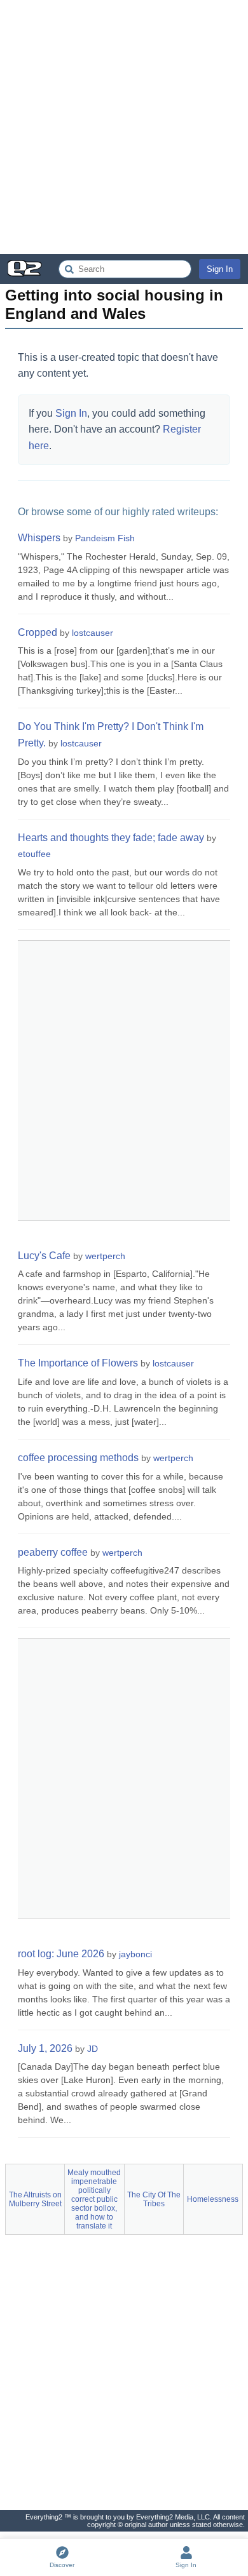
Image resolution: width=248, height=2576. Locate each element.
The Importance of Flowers (78, 1363)
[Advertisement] (124, 127)
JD (93, 2049)
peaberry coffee (53, 1552)
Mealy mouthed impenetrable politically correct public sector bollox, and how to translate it (94, 2199)
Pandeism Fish (105, 538)
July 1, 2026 (45, 2048)
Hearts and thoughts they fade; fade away (111, 838)
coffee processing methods (78, 1458)
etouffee (34, 854)
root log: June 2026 (61, 1954)
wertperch (105, 1256)
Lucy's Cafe (44, 1256)
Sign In (220, 269)
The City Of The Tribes (154, 2199)
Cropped (38, 632)
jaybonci (135, 1954)
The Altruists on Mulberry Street (35, 2199)
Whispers (39, 538)
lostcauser (93, 633)
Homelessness (213, 2199)
